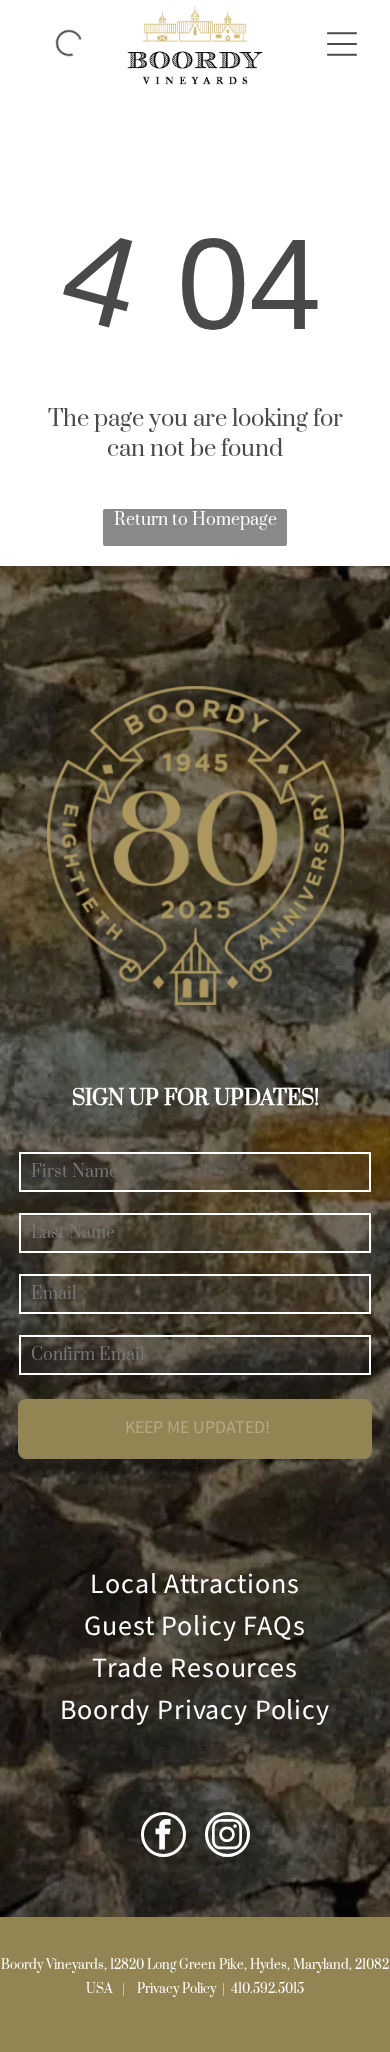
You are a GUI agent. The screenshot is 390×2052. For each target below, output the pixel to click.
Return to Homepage (195, 520)
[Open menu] (342, 44)
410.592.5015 (267, 1989)
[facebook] (163, 1837)
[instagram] (227, 1837)
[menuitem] (194, 1585)
